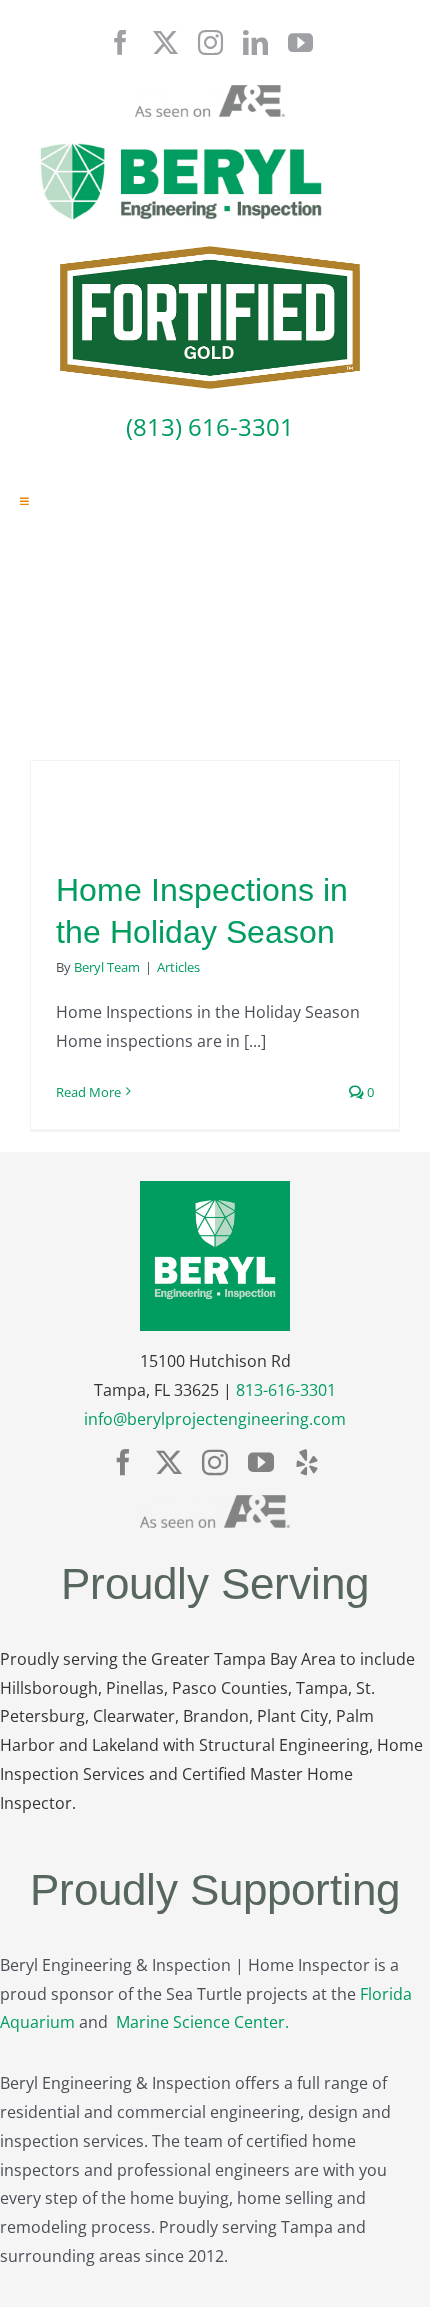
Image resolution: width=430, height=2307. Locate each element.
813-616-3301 (286, 1390)
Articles (178, 967)
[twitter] (165, 42)
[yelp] (307, 1462)
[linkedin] (255, 42)
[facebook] (120, 42)
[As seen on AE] (210, 93)
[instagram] (210, 42)
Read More (88, 1092)
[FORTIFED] (210, 254)
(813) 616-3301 (210, 426)
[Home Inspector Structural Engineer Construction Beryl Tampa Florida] (181, 145)
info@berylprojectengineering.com (215, 1419)
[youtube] (300, 42)
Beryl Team (107, 967)
